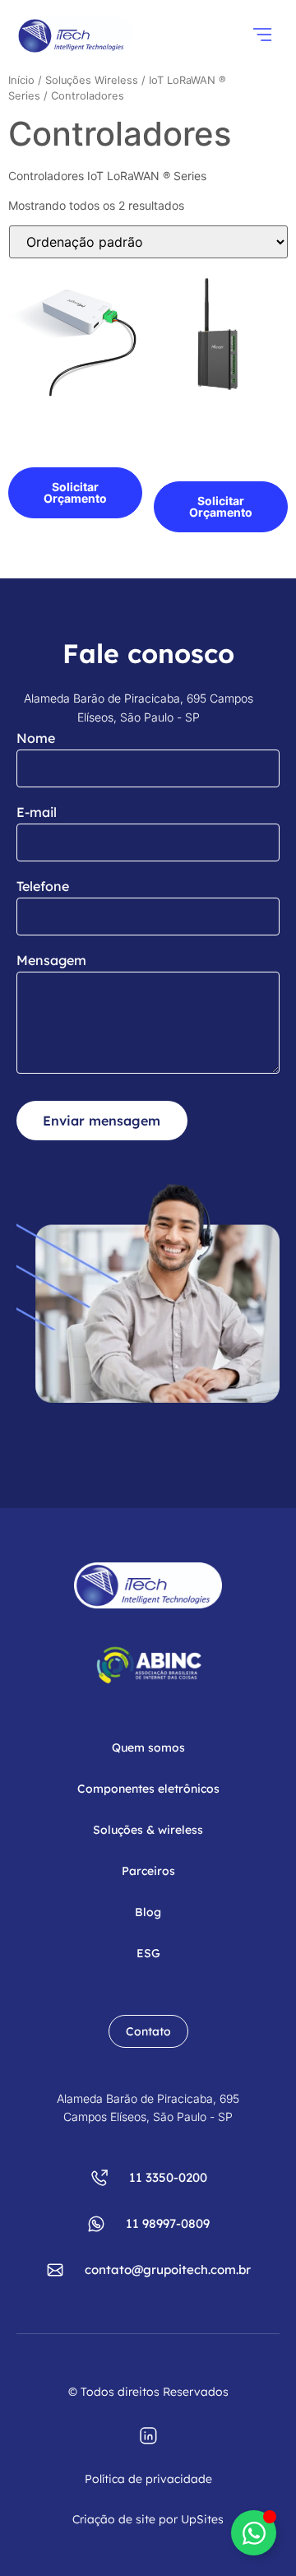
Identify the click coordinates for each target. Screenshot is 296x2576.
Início (21, 80)
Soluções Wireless (92, 80)
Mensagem (51, 960)
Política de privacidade (148, 2479)
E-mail (37, 812)
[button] (262, 36)
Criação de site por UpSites (148, 2519)
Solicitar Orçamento (75, 492)
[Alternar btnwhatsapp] (254, 2533)
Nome (36, 738)
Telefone (43, 886)
